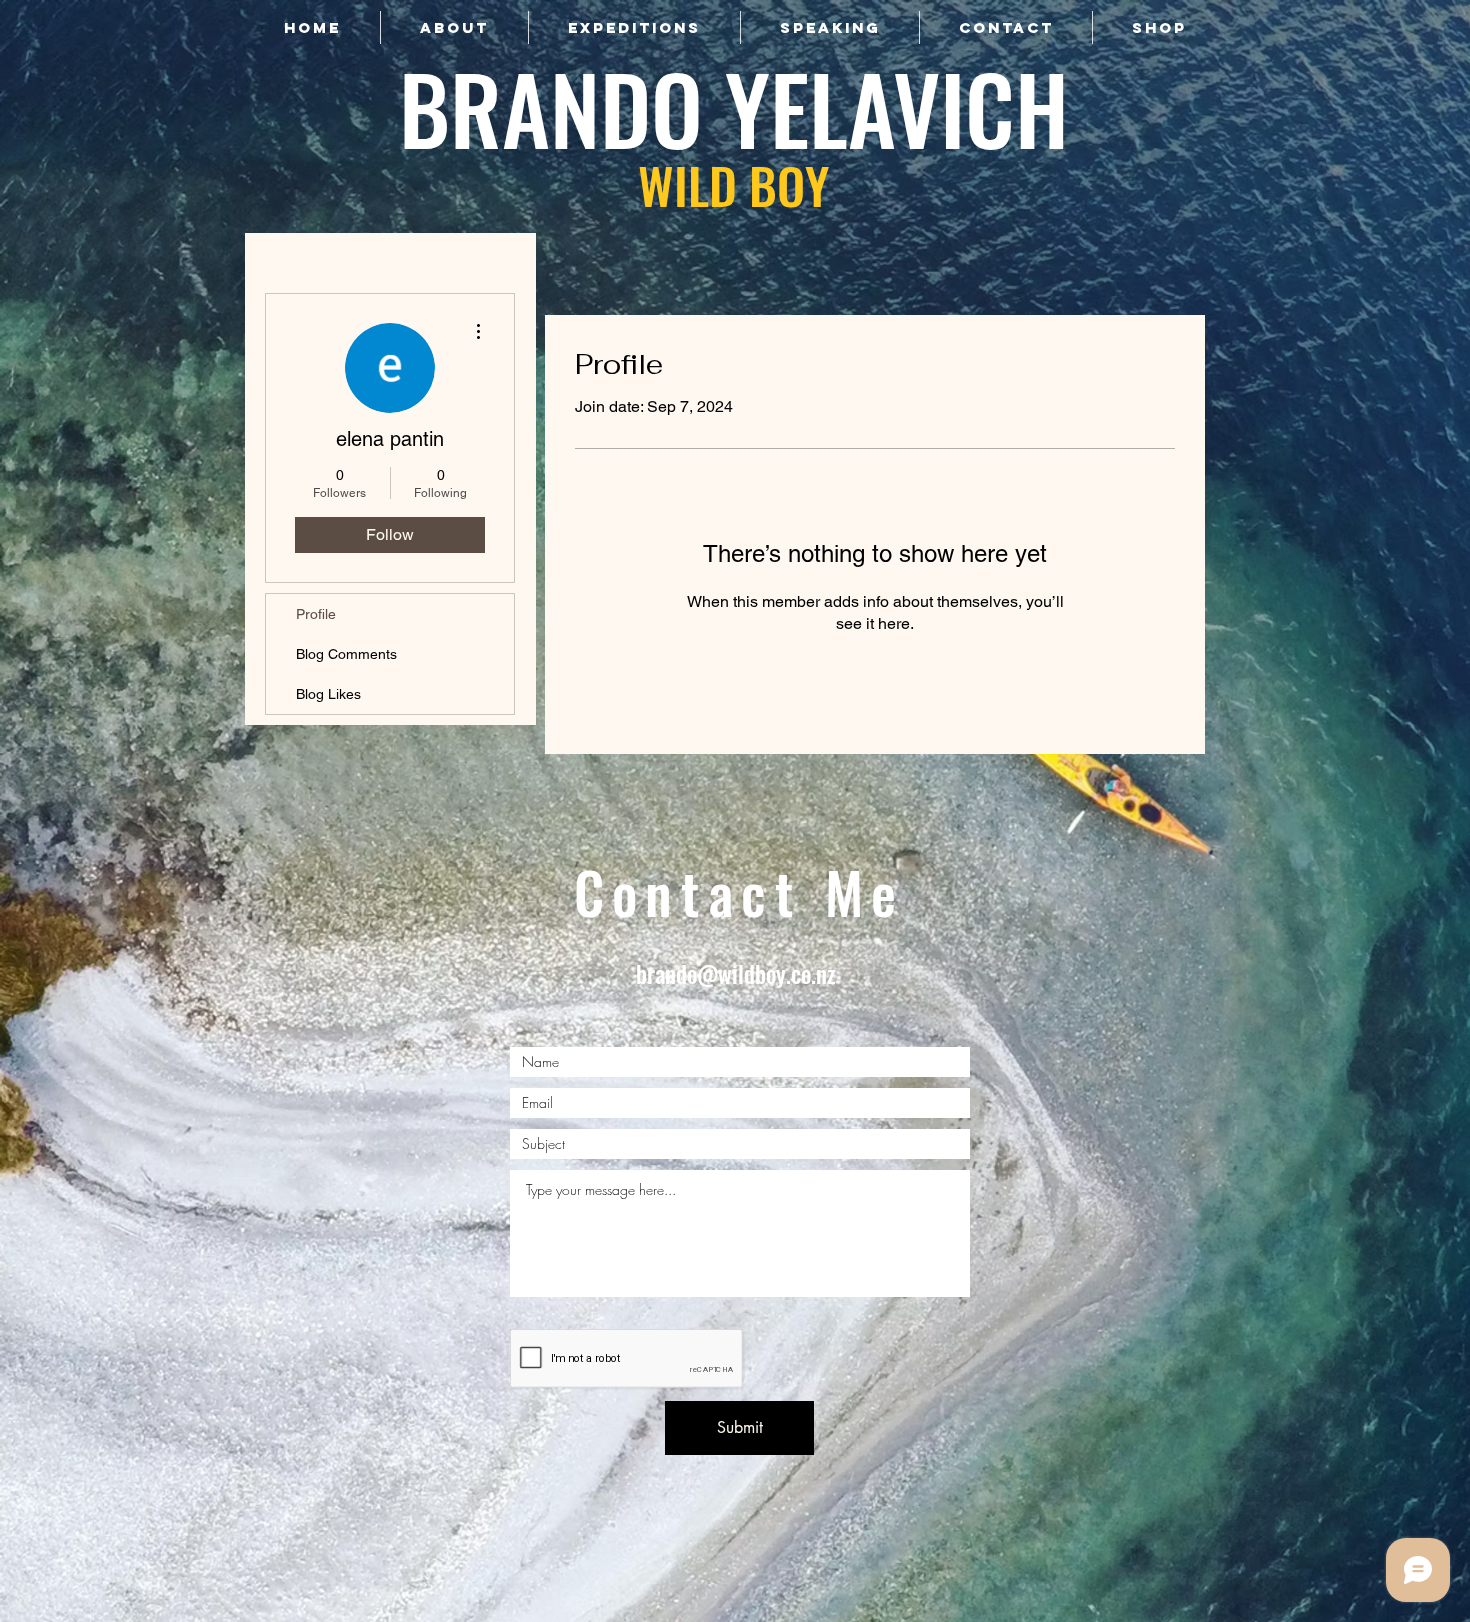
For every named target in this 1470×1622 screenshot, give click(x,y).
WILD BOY (733, 184)
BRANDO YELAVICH (734, 107)
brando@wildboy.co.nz (736, 974)
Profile (316, 614)
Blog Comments (346, 654)
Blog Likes (328, 694)
